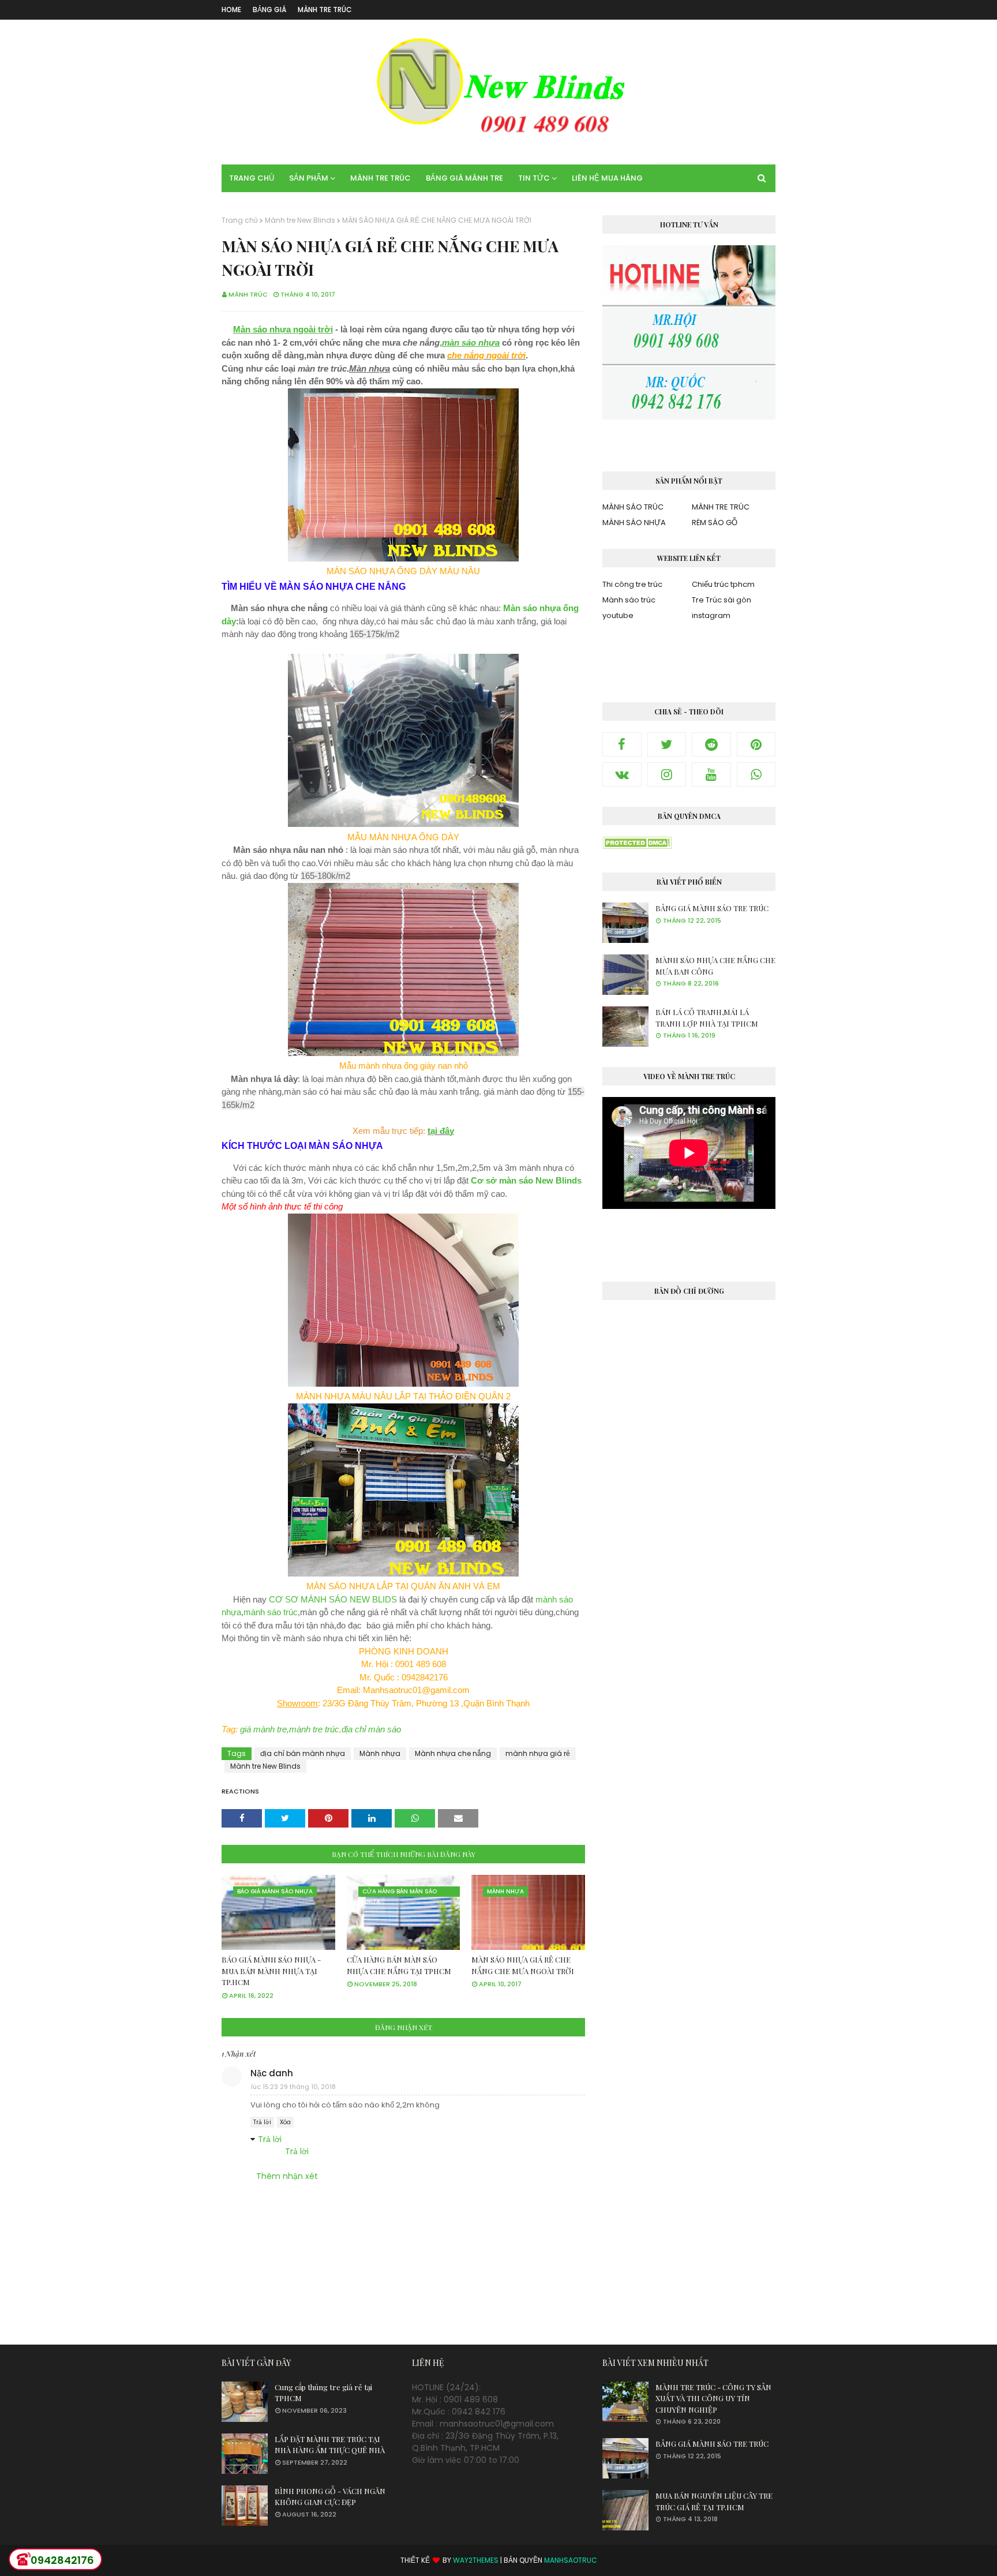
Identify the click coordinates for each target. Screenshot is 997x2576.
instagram (711, 615)
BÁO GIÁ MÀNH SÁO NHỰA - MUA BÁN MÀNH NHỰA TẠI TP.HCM (271, 1971)
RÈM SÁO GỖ (715, 523)
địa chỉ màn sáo (371, 1729)
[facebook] (622, 744)
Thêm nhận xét (287, 2176)
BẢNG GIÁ (269, 10)
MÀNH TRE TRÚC (325, 10)
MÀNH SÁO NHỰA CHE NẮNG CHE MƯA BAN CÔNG (715, 966)
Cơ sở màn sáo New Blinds (526, 1180)
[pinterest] (756, 744)
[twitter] (667, 744)
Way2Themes (476, 2560)
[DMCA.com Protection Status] (637, 846)
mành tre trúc (314, 1729)
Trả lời (262, 2122)
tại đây (441, 1131)
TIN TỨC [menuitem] (534, 178)
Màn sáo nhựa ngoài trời (283, 329)
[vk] (622, 774)
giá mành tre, (265, 1729)
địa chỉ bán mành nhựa (303, 1753)
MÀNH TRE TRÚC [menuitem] (381, 178)
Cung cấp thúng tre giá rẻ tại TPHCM (323, 2393)
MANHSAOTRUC (571, 2560)
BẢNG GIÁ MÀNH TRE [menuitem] (464, 178)
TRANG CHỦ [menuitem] (252, 178)
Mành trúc (248, 294)
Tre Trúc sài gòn (721, 600)
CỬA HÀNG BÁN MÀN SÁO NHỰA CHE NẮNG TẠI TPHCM (399, 1965)
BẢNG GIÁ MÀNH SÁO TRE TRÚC (712, 908)
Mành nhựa (380, 1753)
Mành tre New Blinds (300, 220)
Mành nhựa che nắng (453, 1753)
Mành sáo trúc (629, 600)
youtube (618, 615)
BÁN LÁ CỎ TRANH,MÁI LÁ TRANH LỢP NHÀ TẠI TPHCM (707, 1018)
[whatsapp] (756, 774)
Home (231, 10)
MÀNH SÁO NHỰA (634, 523)
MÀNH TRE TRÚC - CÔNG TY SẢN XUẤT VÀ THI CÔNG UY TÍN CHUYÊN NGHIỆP (713, 2398)
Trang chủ (240, 220)
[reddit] (711, 744)
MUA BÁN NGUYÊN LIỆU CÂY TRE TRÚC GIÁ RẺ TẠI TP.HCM (714, 2501)
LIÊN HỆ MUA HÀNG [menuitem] (607, 178)
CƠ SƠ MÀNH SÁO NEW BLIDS (333, 1599)
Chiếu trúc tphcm (723, 584)
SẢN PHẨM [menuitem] (309, 178)
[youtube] (711, 774)
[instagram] (667, 774)
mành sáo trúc (271, 1612)
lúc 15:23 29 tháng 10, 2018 (293, 2087)
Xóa (285, 2122)
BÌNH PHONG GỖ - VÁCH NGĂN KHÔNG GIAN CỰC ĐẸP (330, 2497)
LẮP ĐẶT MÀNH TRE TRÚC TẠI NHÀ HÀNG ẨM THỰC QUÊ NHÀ (330, 2445)
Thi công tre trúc (632, 584)
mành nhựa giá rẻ (538, 1753)
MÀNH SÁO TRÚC (633, 507)
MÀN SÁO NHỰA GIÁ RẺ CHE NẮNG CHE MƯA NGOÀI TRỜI (523, 1965)
